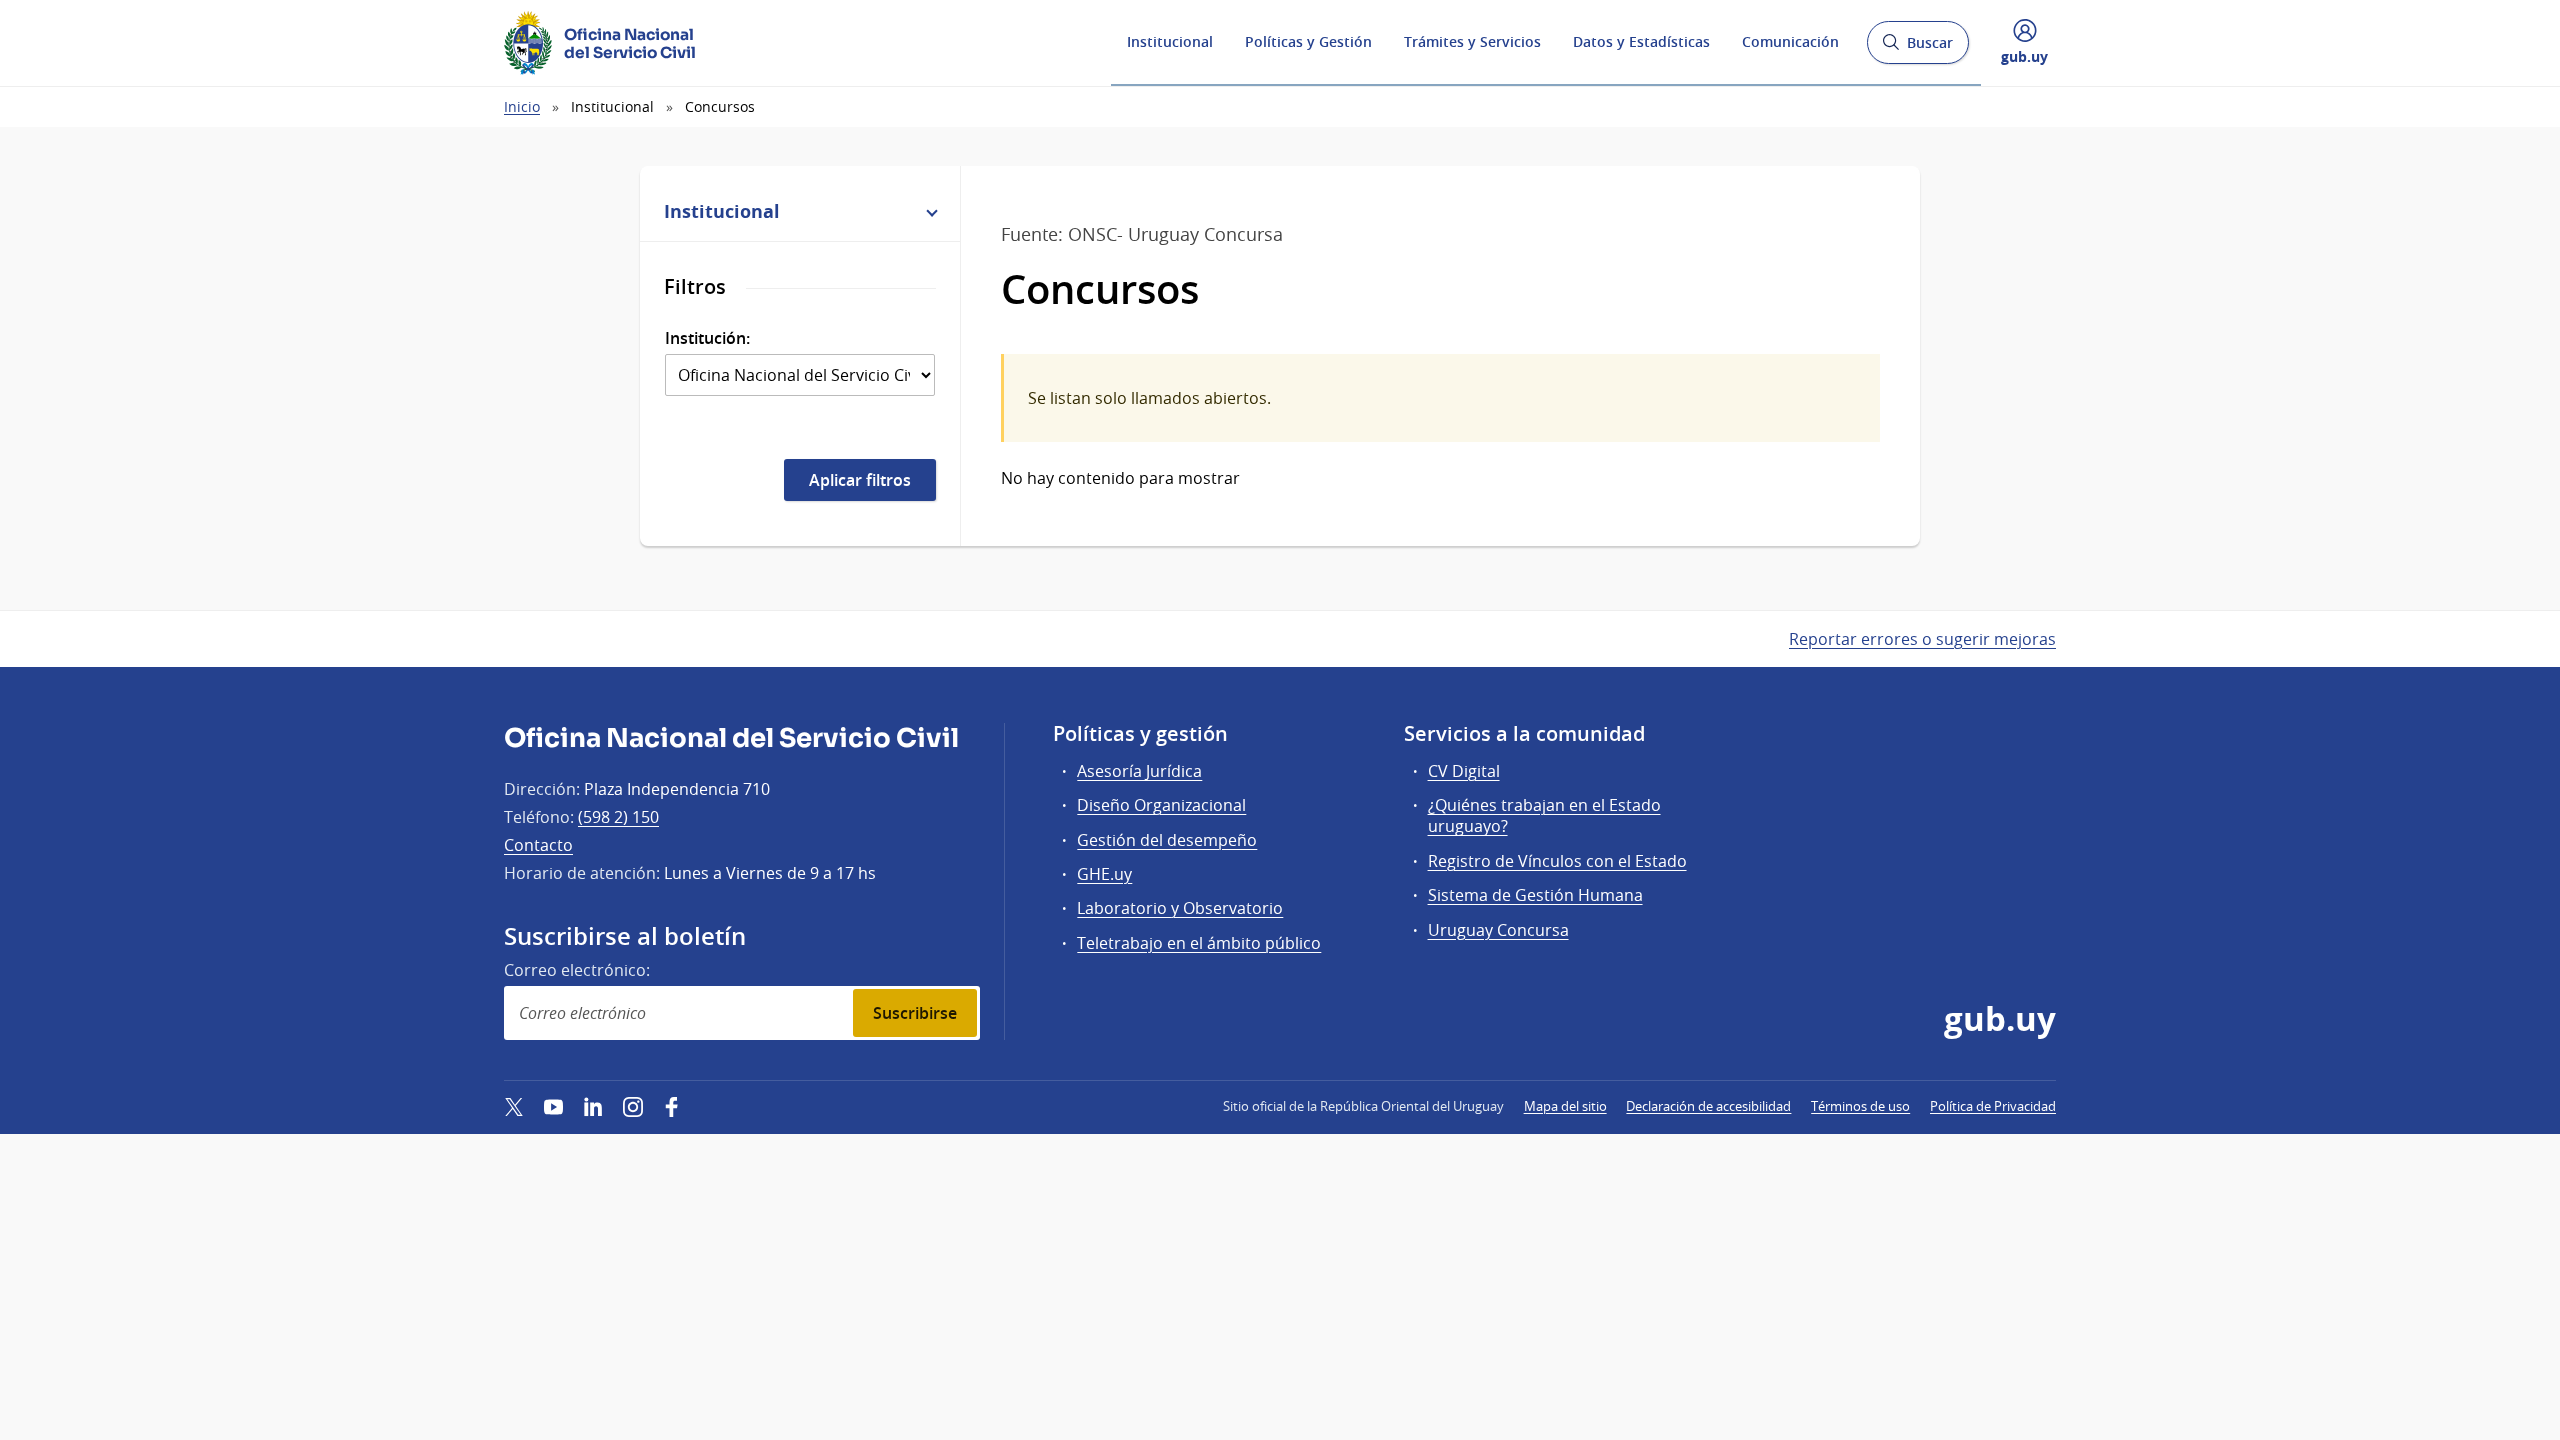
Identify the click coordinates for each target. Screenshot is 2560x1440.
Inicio (522, 106)
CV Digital (1464, 771)
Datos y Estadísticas (1641, 41)
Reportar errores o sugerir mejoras (1922, 639)
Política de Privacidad (1993, 1106)
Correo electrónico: (577, 970)
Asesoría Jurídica (1139, 771)
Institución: (707, 338)
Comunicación (1790, 41)
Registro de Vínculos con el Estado (1557, 861)
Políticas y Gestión (1308, 41)
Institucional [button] (722, 211)
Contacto (538, 845)
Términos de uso (1860, 1106)
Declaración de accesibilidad (1708, 1106)
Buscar (1917, 48)
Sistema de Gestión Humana (1535, 895)
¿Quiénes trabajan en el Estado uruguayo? (1544, 815)
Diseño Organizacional (1161, 805)
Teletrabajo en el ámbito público (1199, 943)
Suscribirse (915, 1013)
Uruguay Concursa (1498, 930)
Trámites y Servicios (1472, 41)
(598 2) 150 (618, 817)
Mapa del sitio (1565, 1106)
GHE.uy (1104, 874)
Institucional (1170, 41)
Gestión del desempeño (1167, 840)
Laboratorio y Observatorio (1180, 908)
